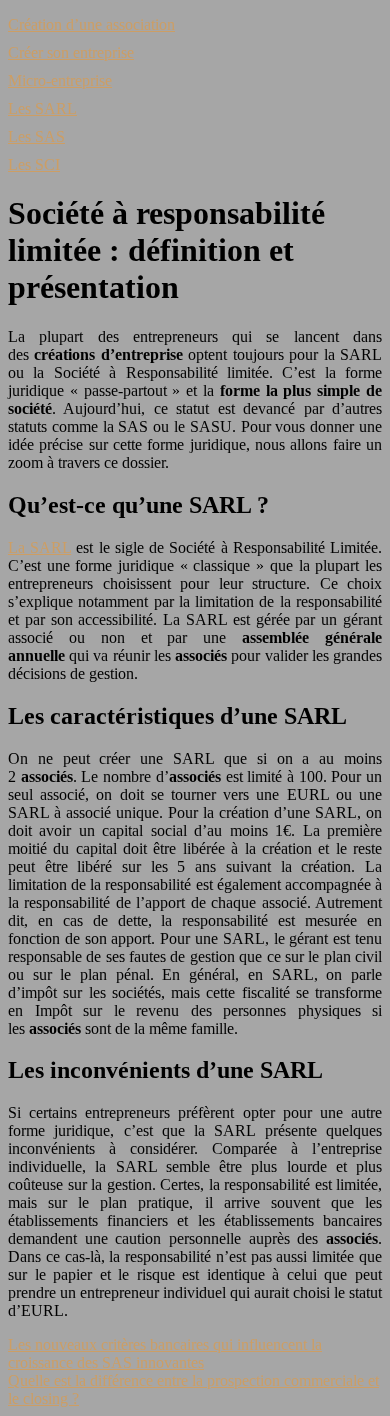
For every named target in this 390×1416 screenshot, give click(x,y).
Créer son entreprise (71, 52)
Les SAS (36, 136)
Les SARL (42, 108)
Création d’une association (91, 24)
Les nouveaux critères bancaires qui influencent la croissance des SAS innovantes (165, 1353)
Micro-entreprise (60, 80)
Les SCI (34, 164)
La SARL (39, 547)
